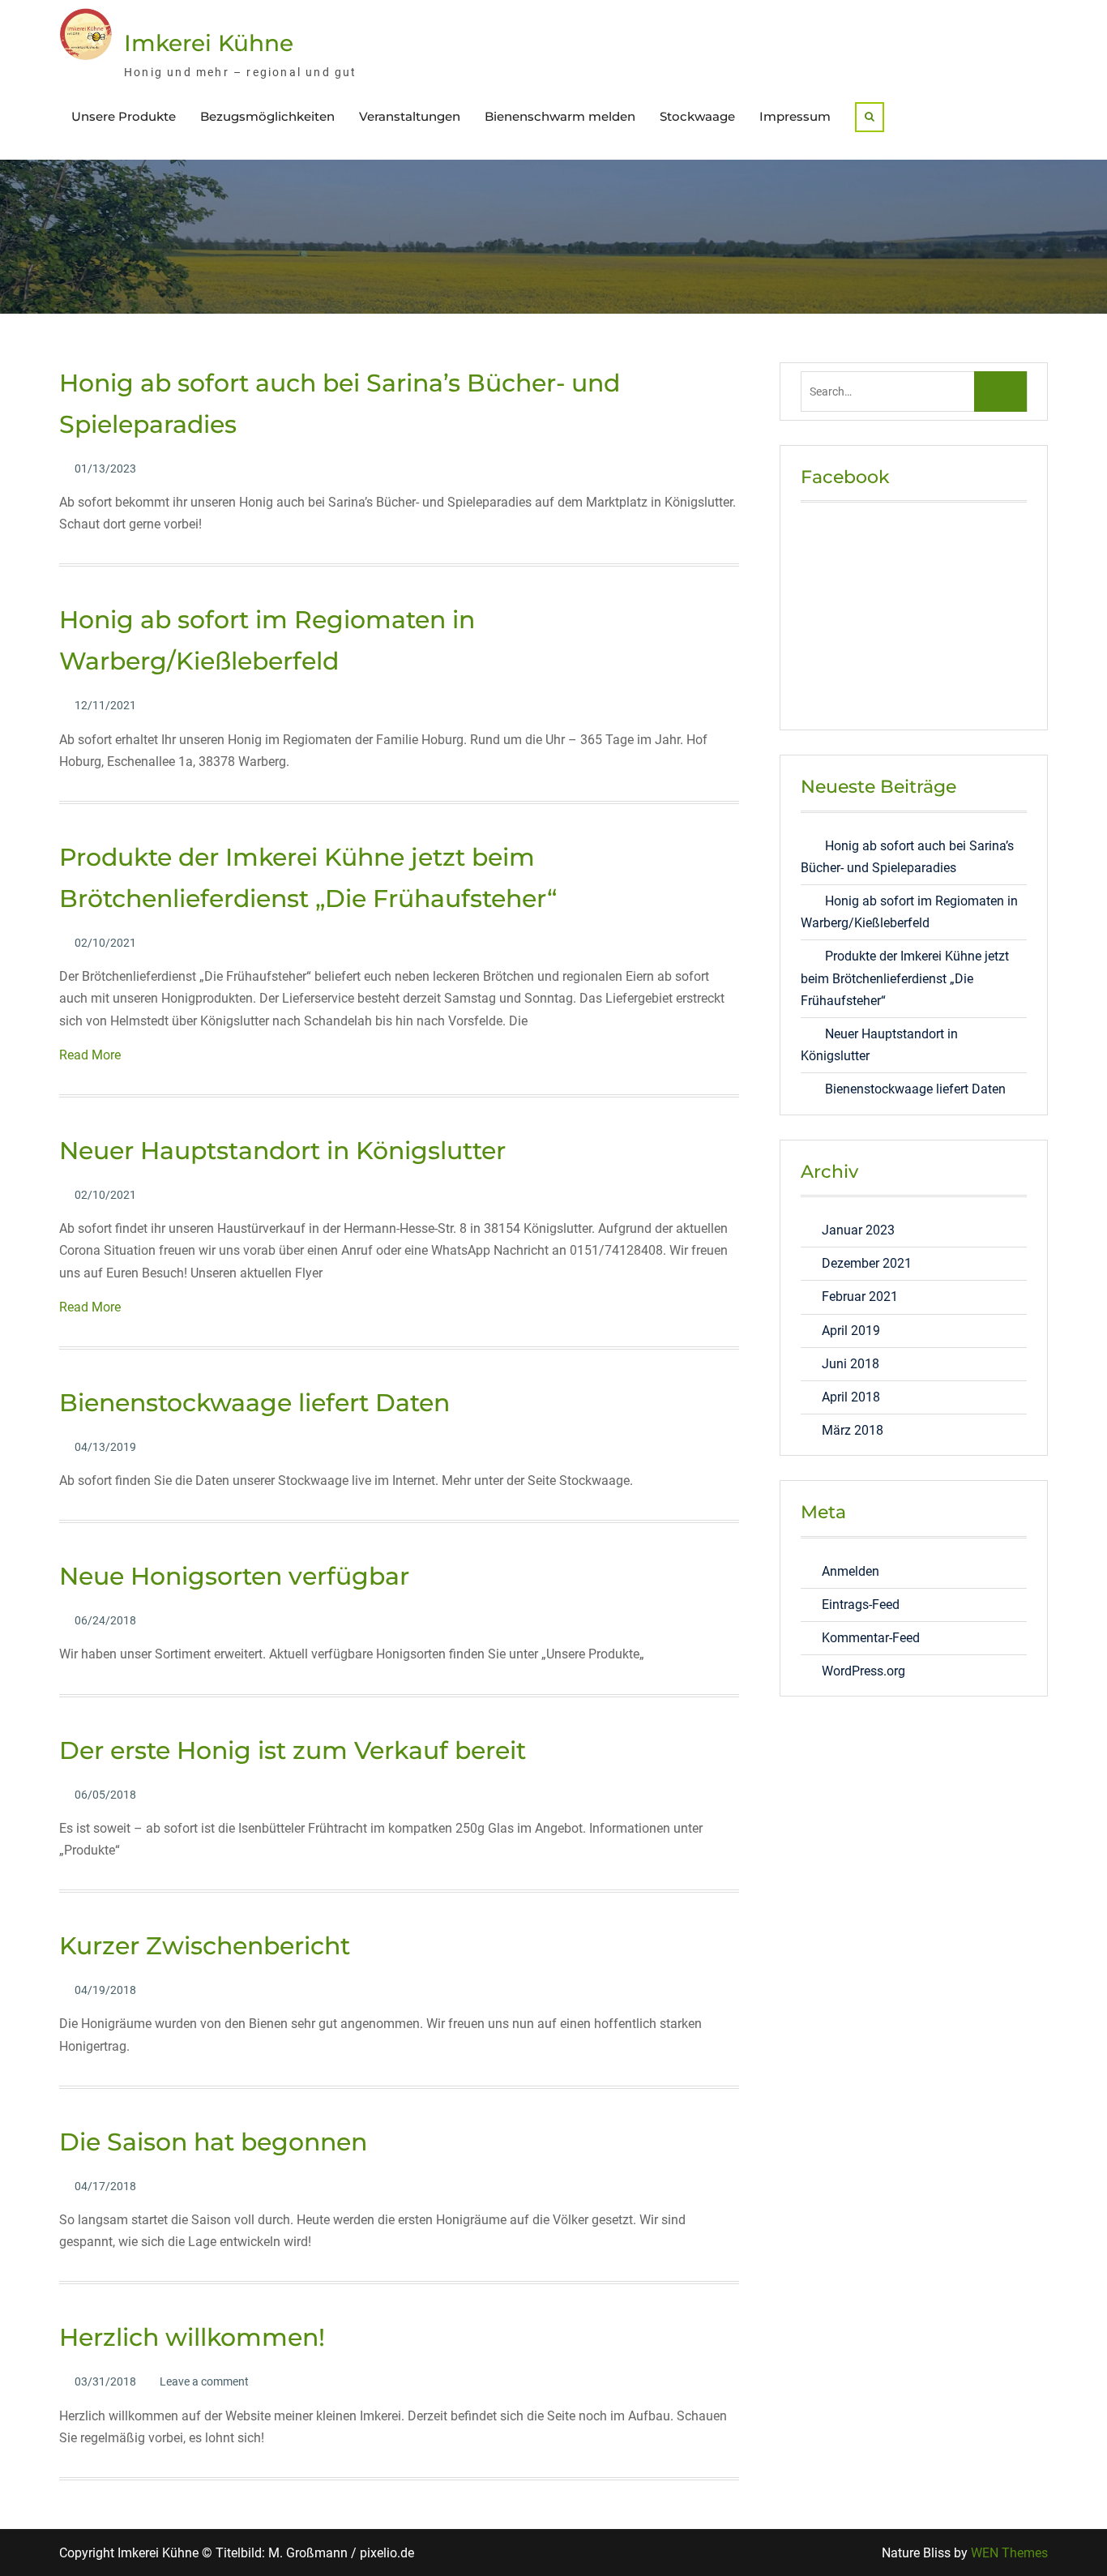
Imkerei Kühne (209, 43)
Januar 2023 (858, 1230)
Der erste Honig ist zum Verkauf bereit (293, 1750)
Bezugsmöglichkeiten (267, 116)
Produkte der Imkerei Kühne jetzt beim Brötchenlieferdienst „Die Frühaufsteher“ (905, 978)
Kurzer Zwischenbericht (205, 1946)
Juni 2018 (851, 1364)
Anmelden (851, 1571)
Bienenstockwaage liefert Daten (254, 1403)
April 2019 (851, 1331)
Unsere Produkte (124, 116)
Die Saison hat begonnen (213, 2142)
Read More (90, 1055)
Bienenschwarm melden (560, 116)
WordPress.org (863, 1671)
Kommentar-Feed (871, 1638)
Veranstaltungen (410, 116)
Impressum (795, 116)
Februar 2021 (860, 1297)
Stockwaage (697, 116)
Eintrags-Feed (861, 1605)
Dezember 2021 (867, 1263)
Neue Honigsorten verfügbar (234, 1576)
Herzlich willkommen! (192, 2337)
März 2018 (853, 1430)
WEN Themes (1009, 2553)
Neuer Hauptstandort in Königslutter (282, 1151)
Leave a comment (204, 2381)
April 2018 (851, 1397)
